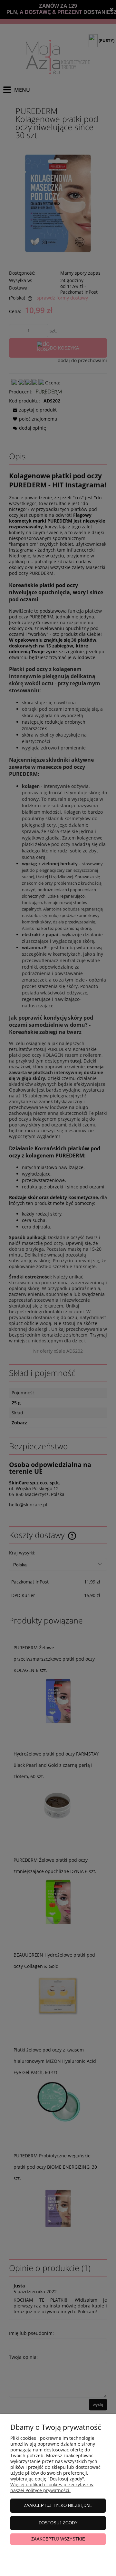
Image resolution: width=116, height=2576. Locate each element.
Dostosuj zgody (58, 2523)
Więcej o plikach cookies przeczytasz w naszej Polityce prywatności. (52, 2487)
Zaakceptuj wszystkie (58, 2539)
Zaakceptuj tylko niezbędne (58, 2505)
